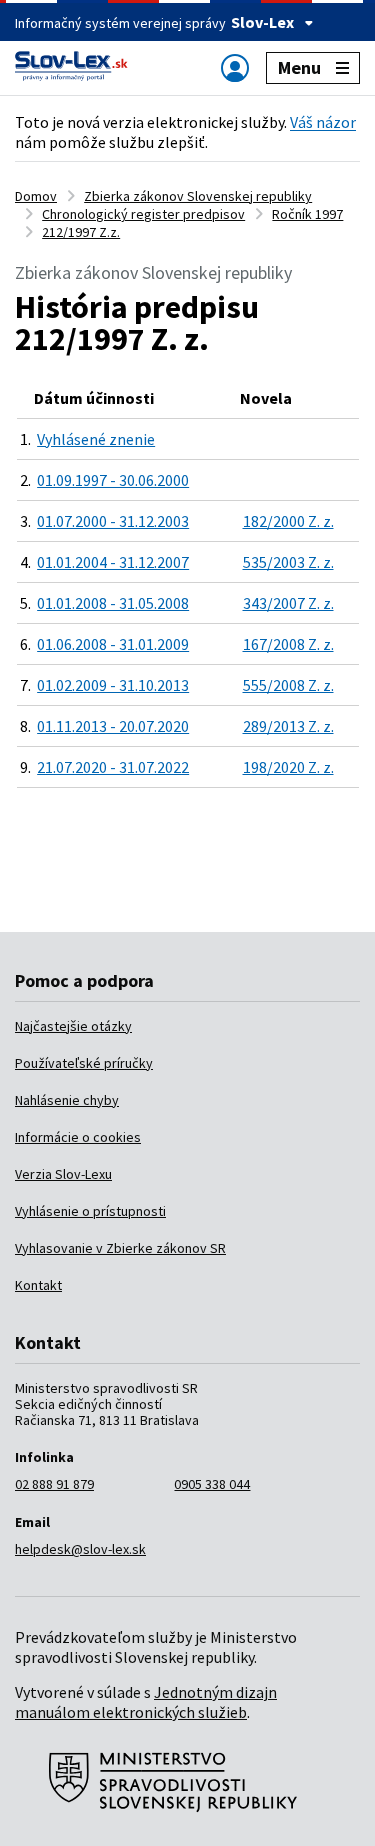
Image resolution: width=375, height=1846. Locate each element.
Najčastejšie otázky (73, 1026)
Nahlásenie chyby (67, 1100)
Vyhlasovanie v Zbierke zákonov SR (120, 1248)
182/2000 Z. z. (288, 521)
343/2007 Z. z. (288, 603)
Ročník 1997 (307, 214)
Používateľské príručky (84, 1063)
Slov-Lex (262, 22)
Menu (299, 67)
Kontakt (38, 1285)
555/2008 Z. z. (288, 685)
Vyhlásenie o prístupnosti (90, 1211)
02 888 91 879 (54, 1484)
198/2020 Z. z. (288, 767)
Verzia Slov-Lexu (63, 1174)
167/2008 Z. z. (288, 644)
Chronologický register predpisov (143, 214)
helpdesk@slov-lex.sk (80, 1549)
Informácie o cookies (78, 1137)
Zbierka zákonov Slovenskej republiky (198, 196)
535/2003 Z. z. (288, 562)
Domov (36, 196)
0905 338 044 (212, 1484)
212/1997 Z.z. (81, 232)
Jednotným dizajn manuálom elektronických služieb (146, 1702)
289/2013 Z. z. (288, 726)
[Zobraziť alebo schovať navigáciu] (235, 67)
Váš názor (323, 122)
